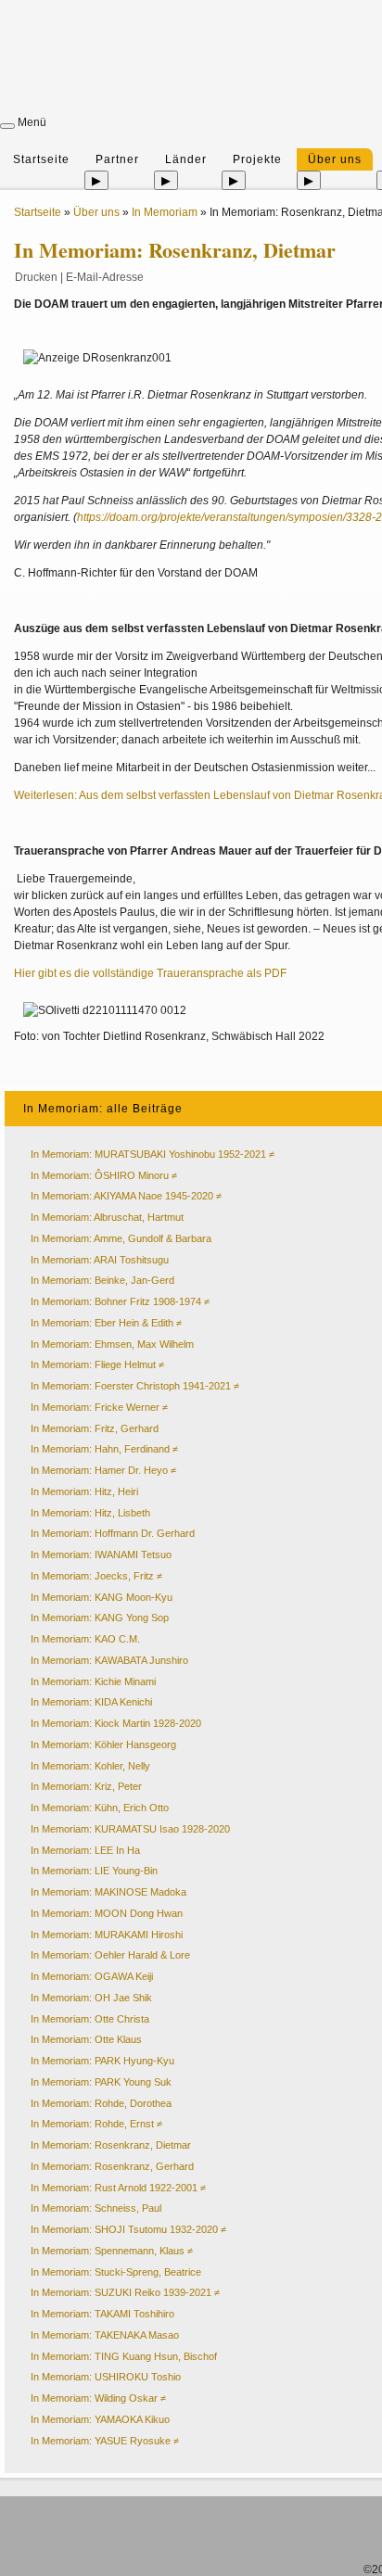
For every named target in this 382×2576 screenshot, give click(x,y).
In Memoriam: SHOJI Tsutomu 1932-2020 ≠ (128, 2229)
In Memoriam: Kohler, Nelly (90, 1766)
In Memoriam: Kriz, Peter (86, 1786)
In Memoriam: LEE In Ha (85, 1850)
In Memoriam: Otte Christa (90, 2019)
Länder (186, 159)
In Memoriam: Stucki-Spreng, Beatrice (116, 2272)
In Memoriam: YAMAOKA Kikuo (100, 2419)
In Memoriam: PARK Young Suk (101, 2082)
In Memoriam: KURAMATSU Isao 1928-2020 (130, 1829)
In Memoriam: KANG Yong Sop (100, 1618)
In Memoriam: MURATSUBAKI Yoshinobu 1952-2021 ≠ (153, 1154)
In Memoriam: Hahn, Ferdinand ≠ (104, 1449)
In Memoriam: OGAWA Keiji (92, 1976)
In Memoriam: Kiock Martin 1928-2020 (116, 1723)
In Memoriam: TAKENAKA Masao (105, 2335)
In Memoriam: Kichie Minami (93, 1681)
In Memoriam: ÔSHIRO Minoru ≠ (104, 1175)
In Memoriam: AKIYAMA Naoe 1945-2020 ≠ (126, 1196)
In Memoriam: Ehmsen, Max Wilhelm (112, 1344)
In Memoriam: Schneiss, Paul (96, 2208)
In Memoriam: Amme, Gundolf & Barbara (121, 1238)
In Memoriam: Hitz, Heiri (84, 1491)
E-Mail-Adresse (105, 277)
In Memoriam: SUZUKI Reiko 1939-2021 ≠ (125, 2292)
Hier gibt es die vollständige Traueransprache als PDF (150, 973)
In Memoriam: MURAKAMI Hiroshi (107, 1935)
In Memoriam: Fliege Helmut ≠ (97, 1364)
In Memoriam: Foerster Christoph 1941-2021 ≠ (135, 1386)
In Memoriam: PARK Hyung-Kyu (102, 2061)
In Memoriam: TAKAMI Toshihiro (102, 2314)
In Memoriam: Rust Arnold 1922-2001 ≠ (118, 2188)
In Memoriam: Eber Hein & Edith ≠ (106, 1323)
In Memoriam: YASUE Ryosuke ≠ (105, 2441)
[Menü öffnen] (7, 126)
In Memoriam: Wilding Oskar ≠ (98, 2398)
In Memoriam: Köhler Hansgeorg (103, 1745)
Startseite (41, 159)
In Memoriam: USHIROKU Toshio (106, 2377)
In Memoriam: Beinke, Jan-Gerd (102, 1280)
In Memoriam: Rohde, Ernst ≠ (96, 2124)
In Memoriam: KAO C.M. (85, 1639)
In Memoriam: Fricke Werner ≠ (99, 1407)
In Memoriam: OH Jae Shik (91, 1998)
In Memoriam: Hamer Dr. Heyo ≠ (103, 1470)
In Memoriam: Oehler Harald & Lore (110, 1955)
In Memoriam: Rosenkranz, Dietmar (111, 2145)
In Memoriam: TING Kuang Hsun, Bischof (124, 2356)
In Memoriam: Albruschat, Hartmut (107, 1217)
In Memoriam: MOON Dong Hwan (107, 1913)
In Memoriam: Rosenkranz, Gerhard (112, 2166)
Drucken (36, 277)
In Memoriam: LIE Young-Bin (94, 1871)
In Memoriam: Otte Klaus (86, 2039)
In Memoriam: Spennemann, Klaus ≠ (112, 2251)
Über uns (335, 159)
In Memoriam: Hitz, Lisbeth (90, 1513)
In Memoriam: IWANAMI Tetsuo (101, 1554)
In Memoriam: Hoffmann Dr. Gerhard (113, 1533)
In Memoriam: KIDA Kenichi (91, 1702)
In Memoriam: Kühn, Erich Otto (100, 1808)
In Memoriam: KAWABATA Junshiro (109, 1660)
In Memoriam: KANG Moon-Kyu (102, 1597)
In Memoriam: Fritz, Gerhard (95, 1428)
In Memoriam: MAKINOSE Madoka (108, 1892)
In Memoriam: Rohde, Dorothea (101, 2103)
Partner (117, 159)
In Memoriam (165, 212)
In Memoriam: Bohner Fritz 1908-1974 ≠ (120, 1301)
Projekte (257, 159)
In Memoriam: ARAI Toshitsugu (100, 1260)
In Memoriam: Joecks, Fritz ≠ (96, 1576)
